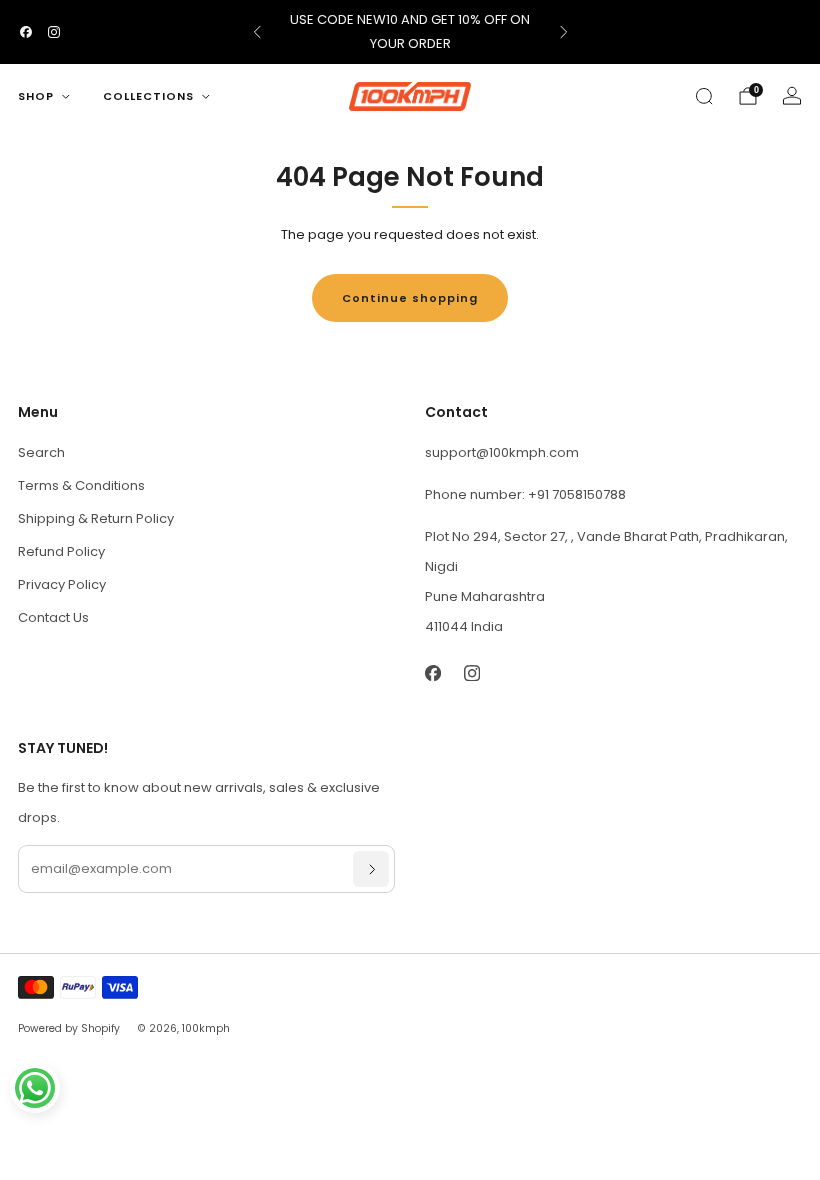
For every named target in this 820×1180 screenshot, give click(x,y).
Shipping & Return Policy (96, 518)
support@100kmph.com (502, 452)
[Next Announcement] (564, 32)
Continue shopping (410, 298)
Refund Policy (61, 551)
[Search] (704, 96)
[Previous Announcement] (257, 32)
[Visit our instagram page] (54, 32)
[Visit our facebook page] (26, 32)
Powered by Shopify (69, 1028)
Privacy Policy (62, 584)
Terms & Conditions (81, 485)
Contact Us (53, 617)
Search (41, 452)
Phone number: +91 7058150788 (525, 494)
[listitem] (410, 32)
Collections (148, 96)
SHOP (36, 96)
